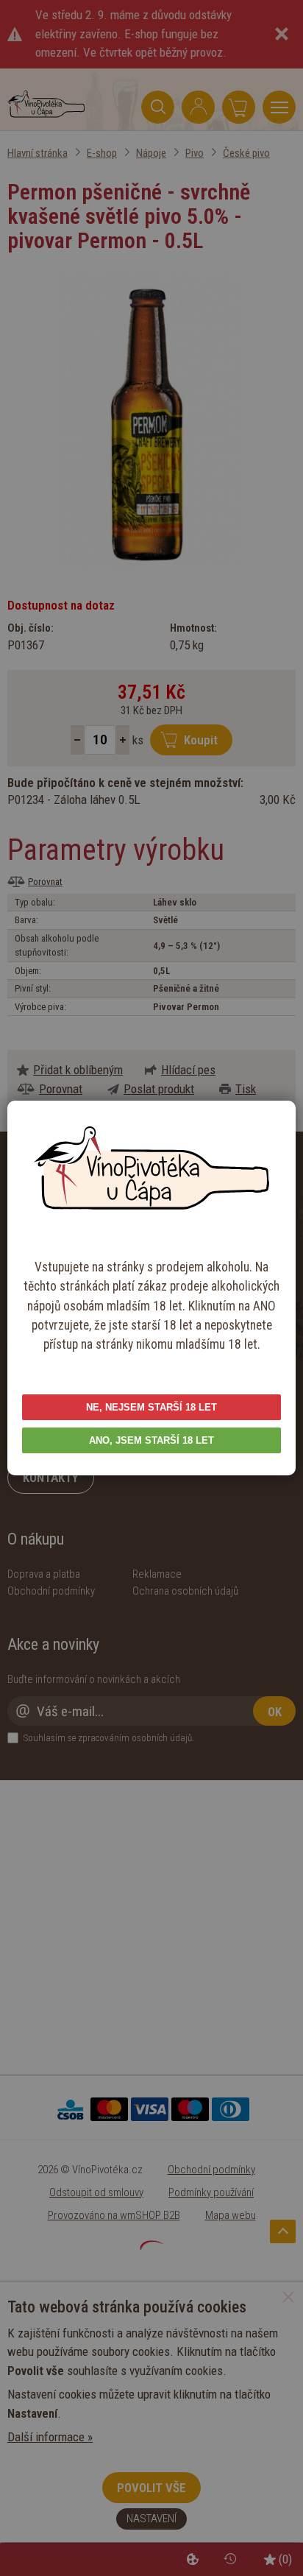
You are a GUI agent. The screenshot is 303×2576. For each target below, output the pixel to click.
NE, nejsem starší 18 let (151, 1407)
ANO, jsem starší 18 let (151, 1440)
